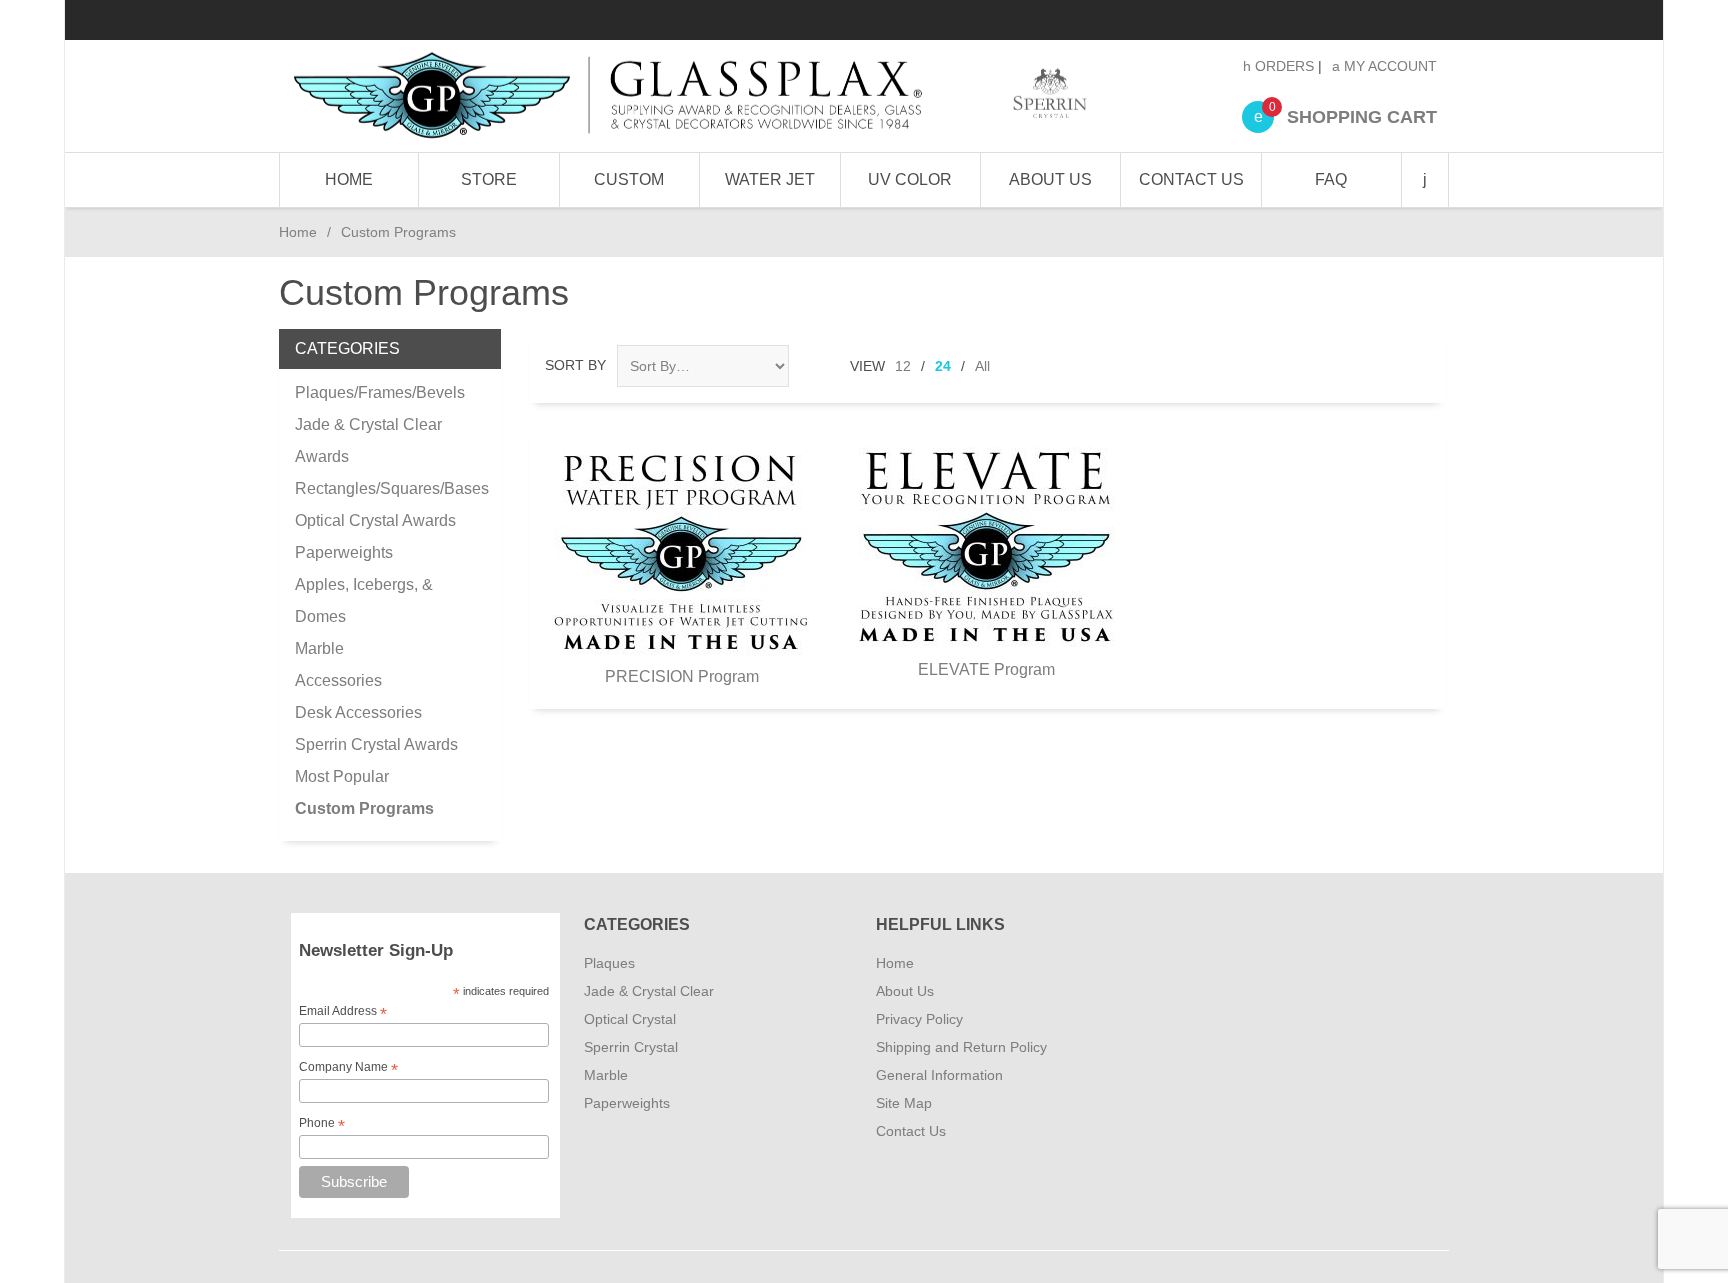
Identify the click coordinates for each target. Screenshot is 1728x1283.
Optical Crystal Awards (375, 520)
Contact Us (1191, 179)
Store (489, 179)
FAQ (1331, 179)
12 (903, 366)
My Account (1388, 66)
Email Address (343, 1012)
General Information (939, 1075)
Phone (322, 1124)
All (982, 366)
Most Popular (342, 776)
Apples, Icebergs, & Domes (364, 600)
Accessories (338, 680)
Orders (1282, 66)
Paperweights (344, 552)
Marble (319, 648)
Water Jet (770, 179)
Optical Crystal (630, 1019)
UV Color (910, 179)
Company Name (348, 1068)
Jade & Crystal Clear (649, 991)
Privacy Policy (919, 1019)
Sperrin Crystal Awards (376, 744)
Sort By (575, 365)
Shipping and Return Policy (961, 1047)
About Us (1050, 179)
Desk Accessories (358, 712)
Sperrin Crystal (631, 1047)
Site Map (904, 1103)
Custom (629, 179)
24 (943, 366)
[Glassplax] (688, 96)
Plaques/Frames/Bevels (380, 392)
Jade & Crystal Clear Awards (368, 440)
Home (349, 179)
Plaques (609, 963)
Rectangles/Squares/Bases (390, 488)
